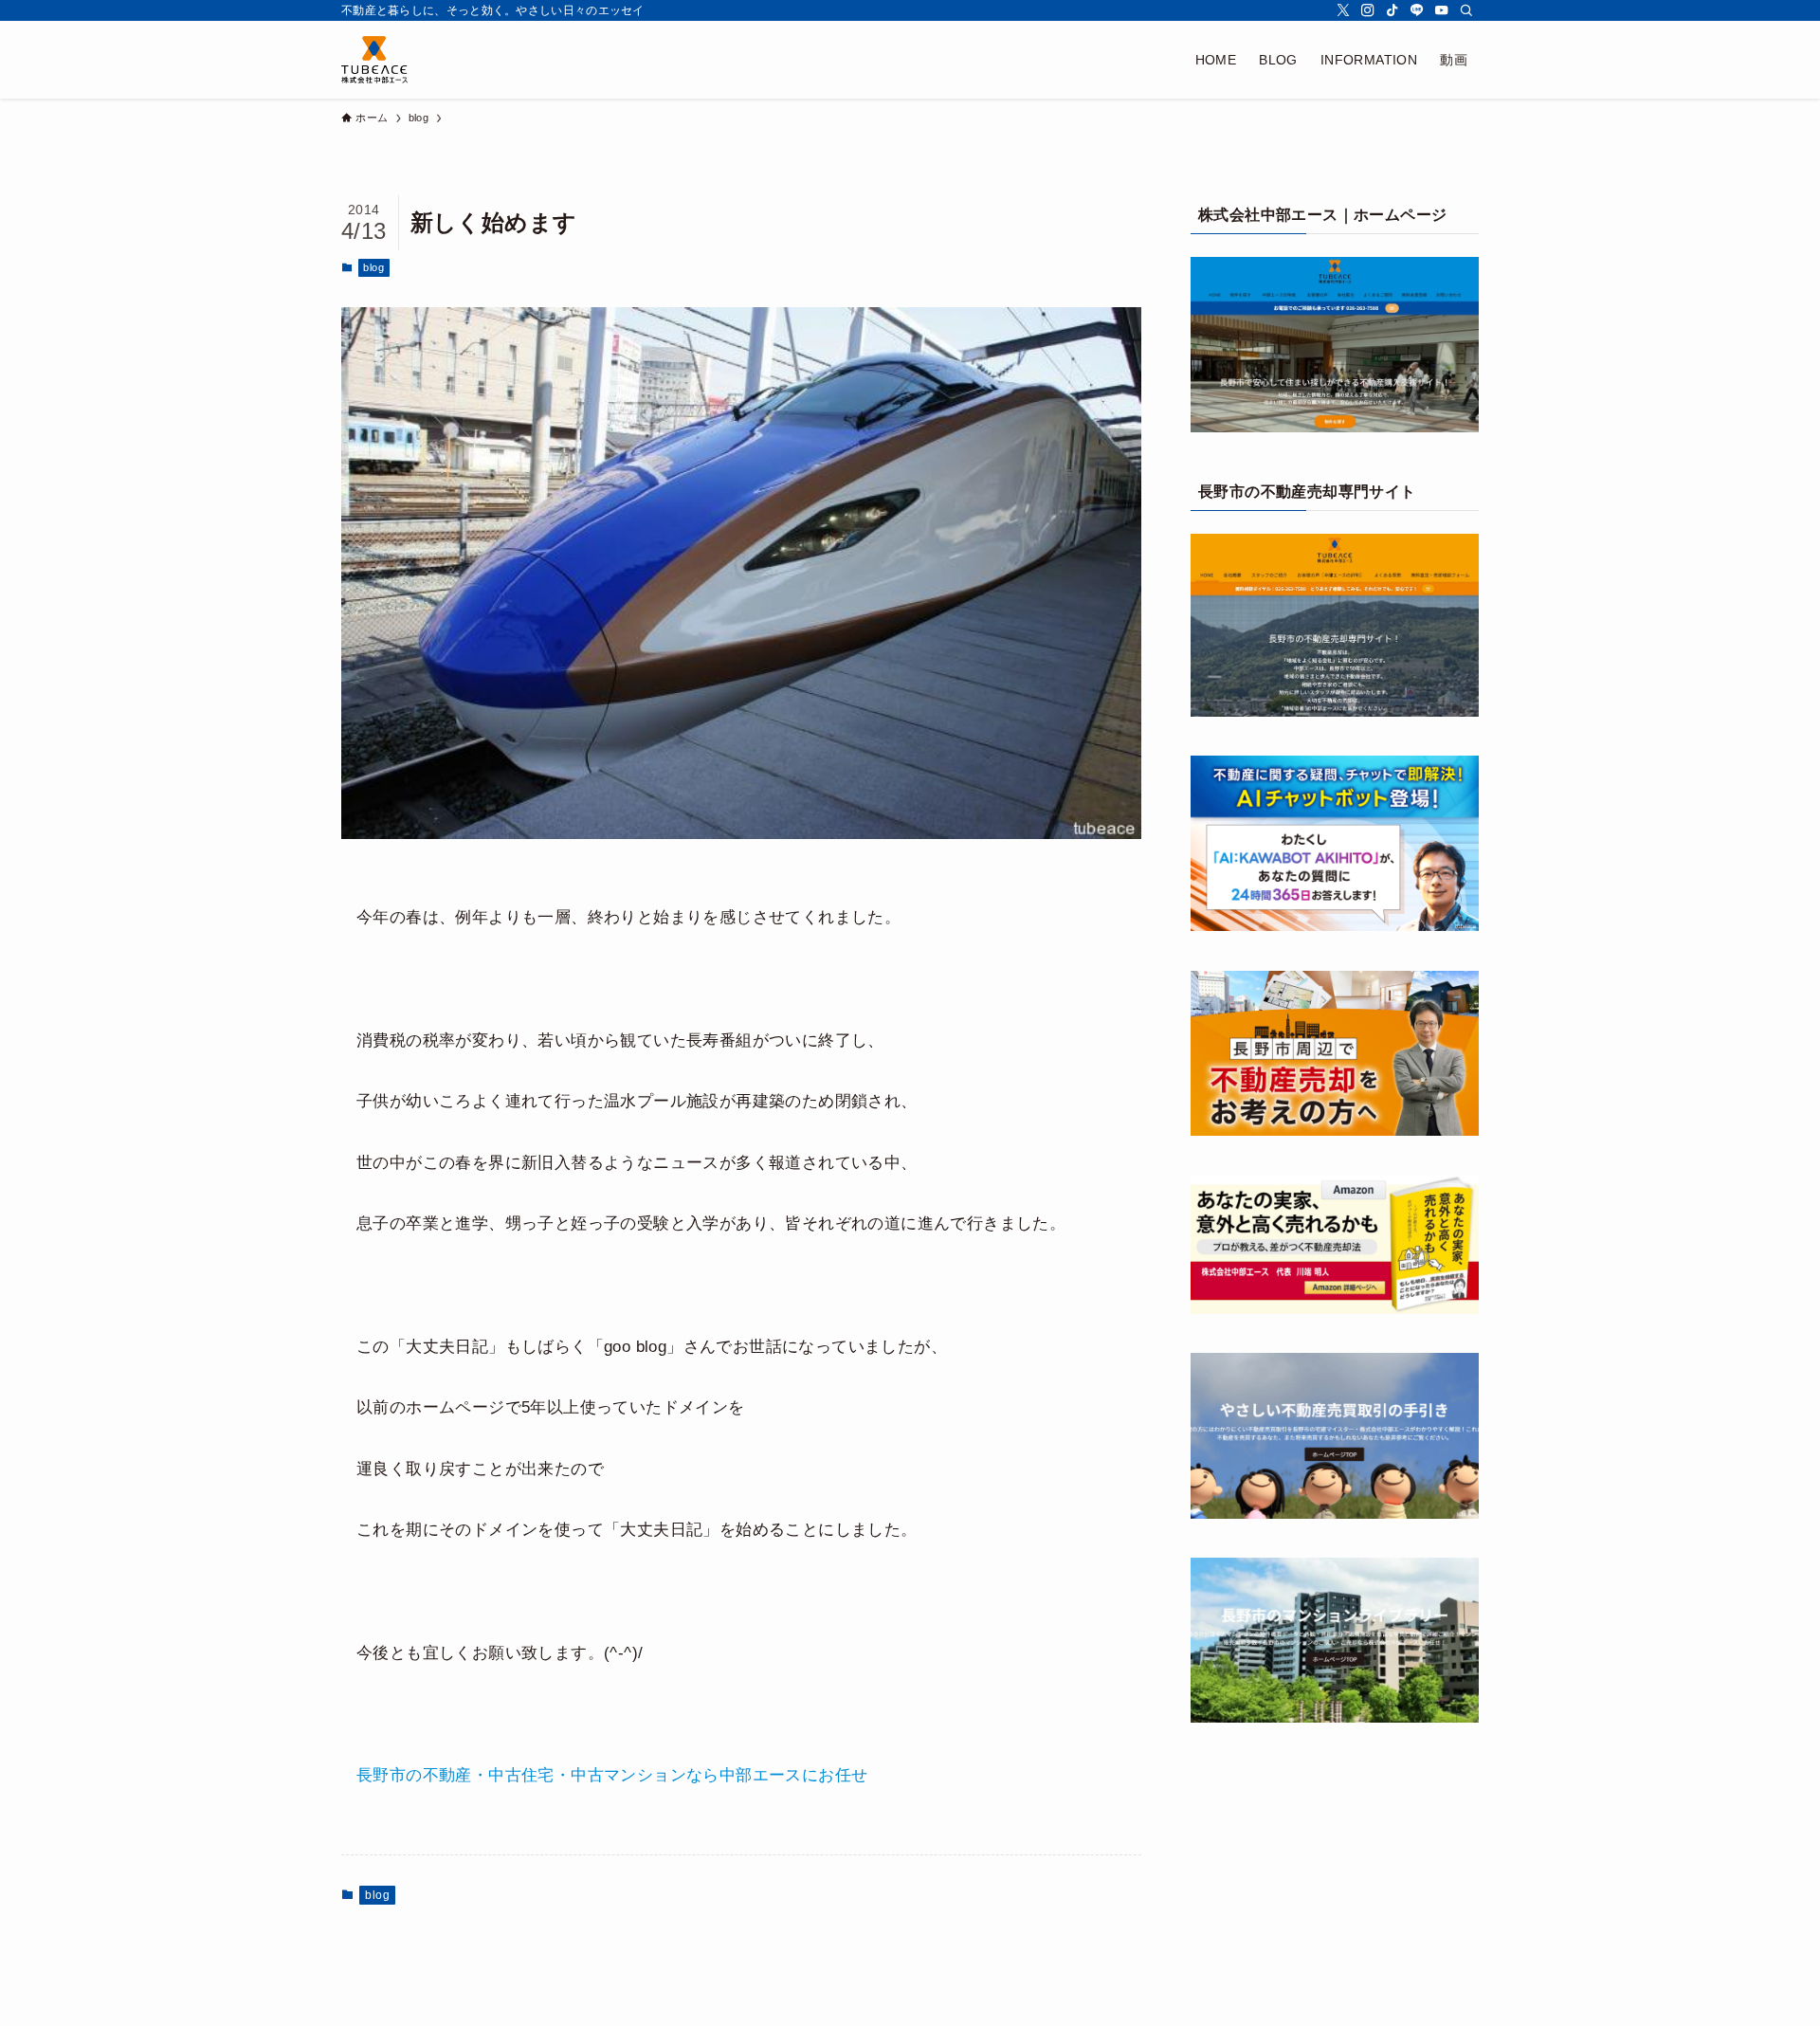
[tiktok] (1392, 10)
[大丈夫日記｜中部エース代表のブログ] (374, 60)
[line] (1417, 10)
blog (373, 267)
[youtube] (1442, 10)
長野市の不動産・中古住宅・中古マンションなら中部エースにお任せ (612, 1775)
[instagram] (1368, 10)
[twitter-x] (1343, 10)
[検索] (1466, 10)
